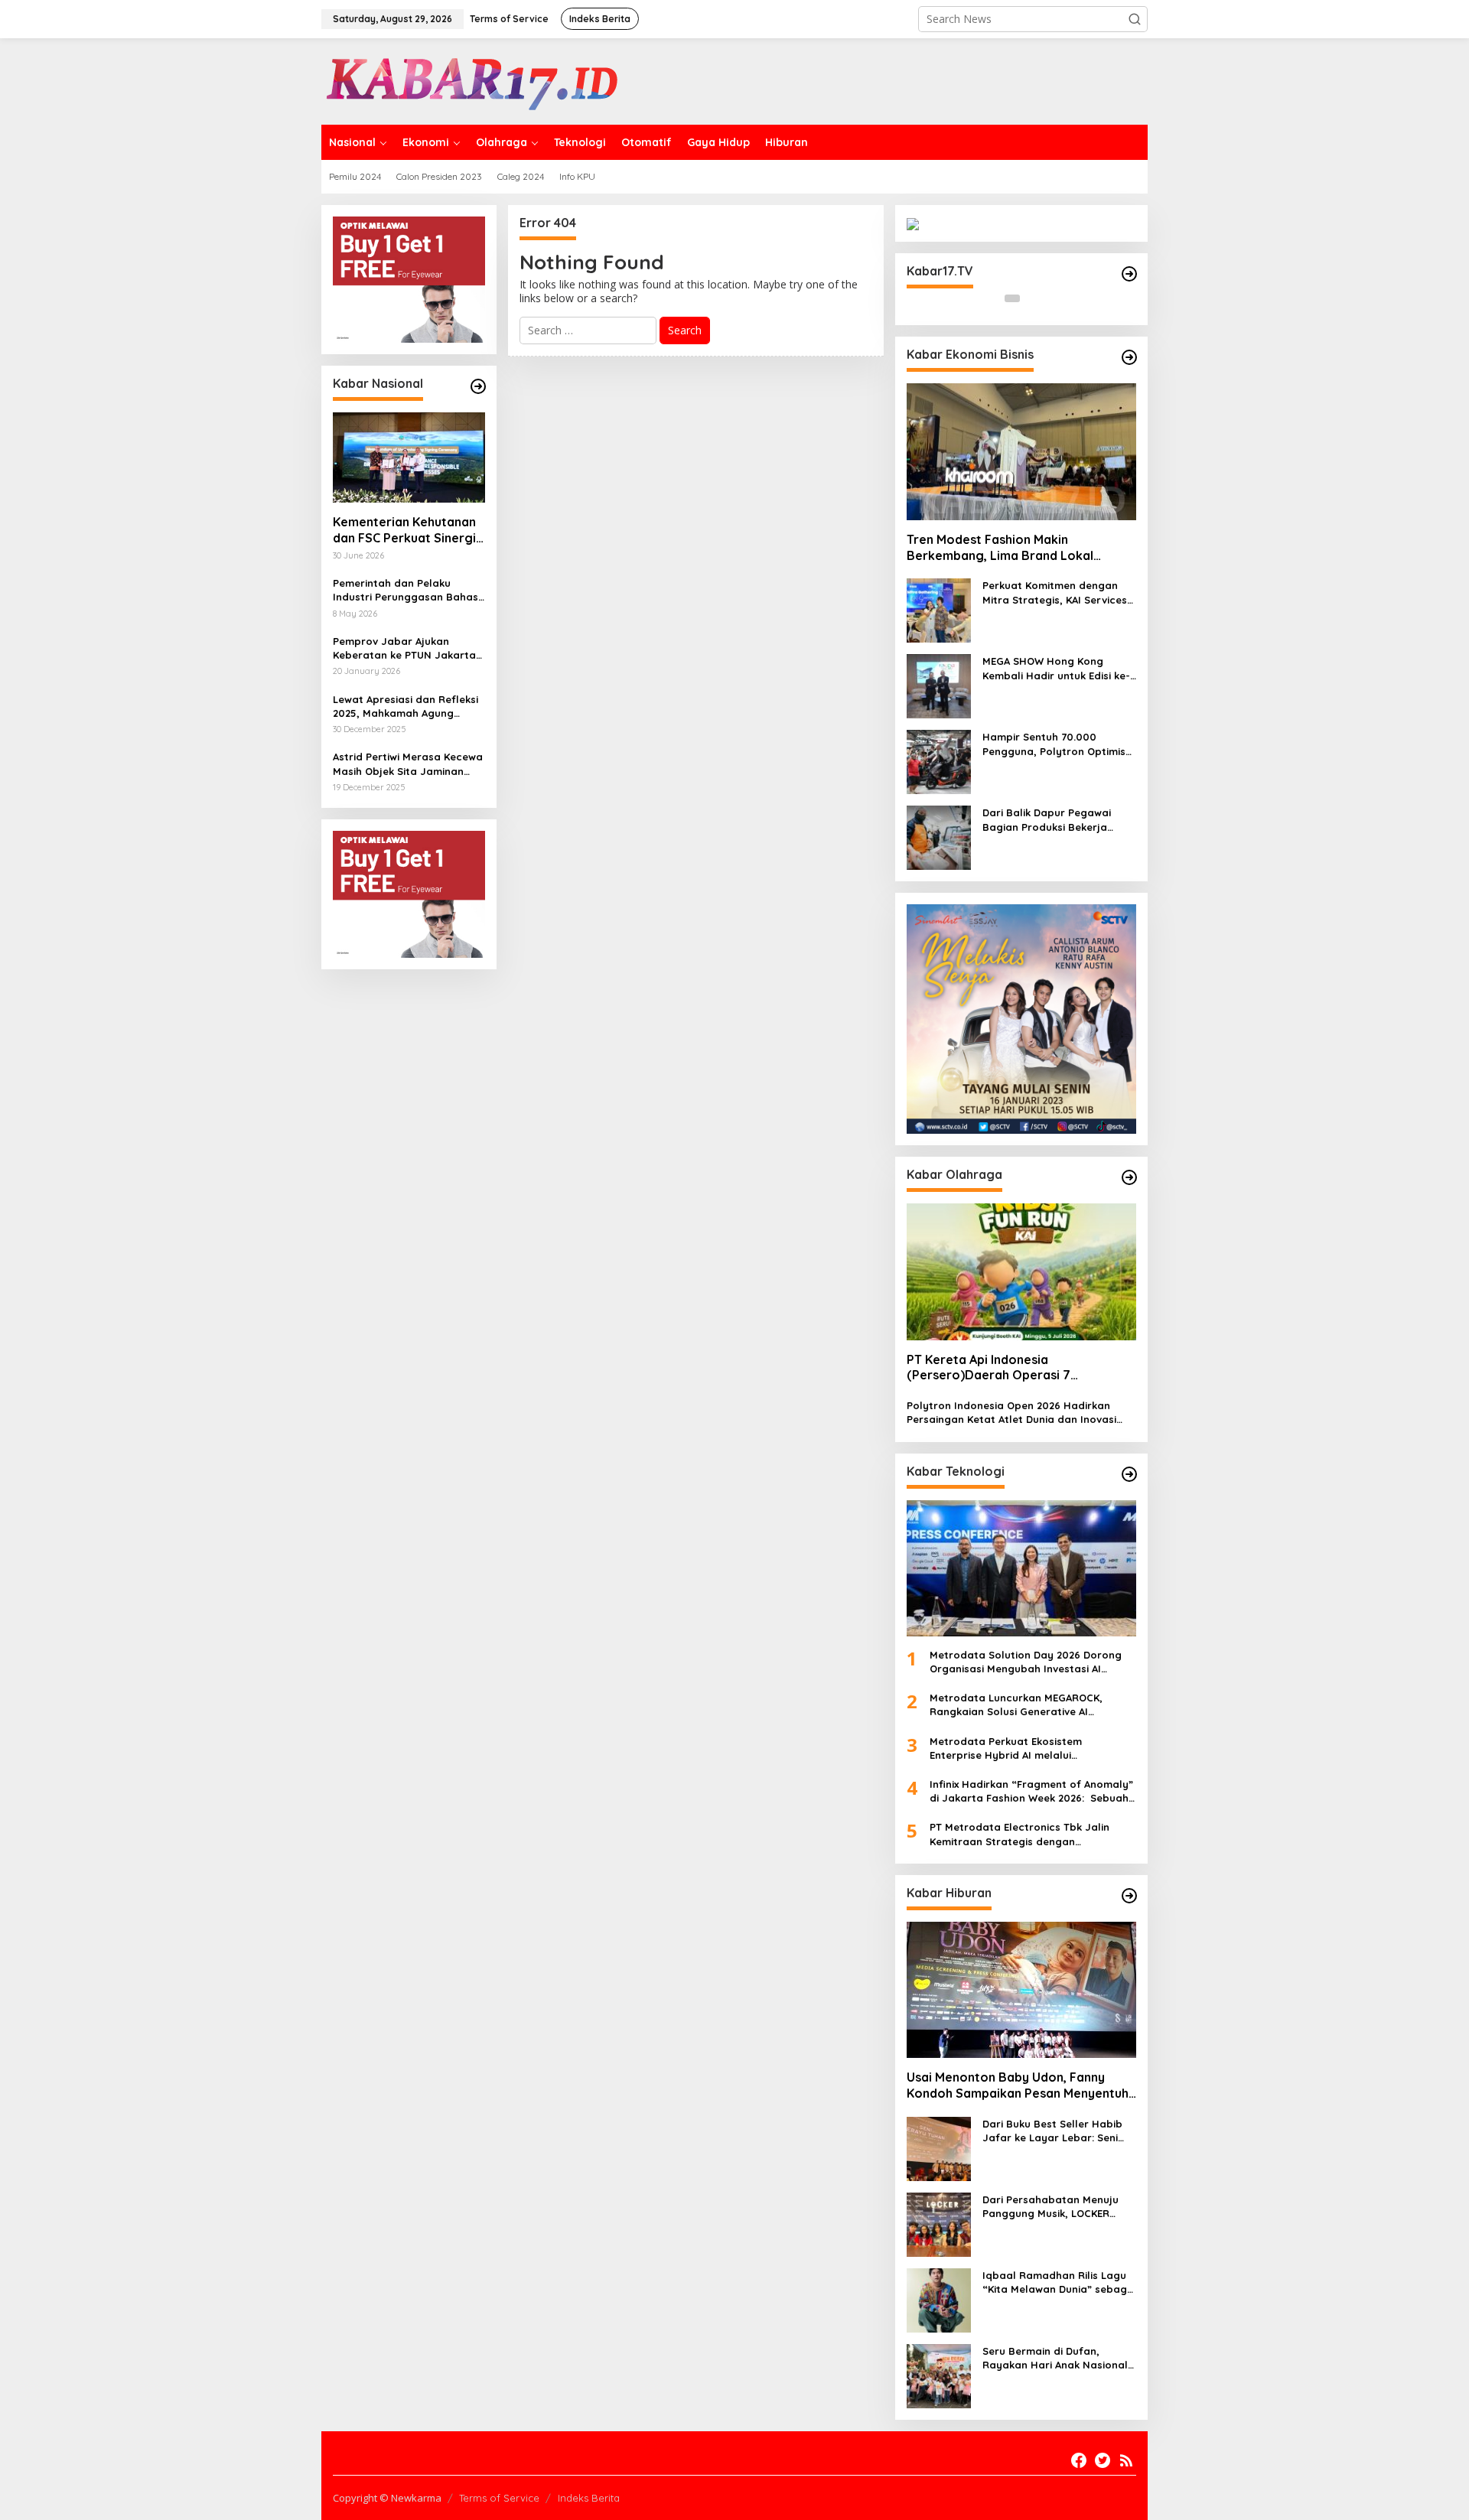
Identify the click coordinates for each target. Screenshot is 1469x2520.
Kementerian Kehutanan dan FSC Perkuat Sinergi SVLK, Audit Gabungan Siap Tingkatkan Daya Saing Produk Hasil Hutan (407, 530)
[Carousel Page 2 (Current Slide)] (1031, 298)
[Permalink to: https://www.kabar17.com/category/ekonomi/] (1129, 357)
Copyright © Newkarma (387, 2498)
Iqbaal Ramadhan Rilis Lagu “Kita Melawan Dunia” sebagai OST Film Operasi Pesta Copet (1059, 2282)
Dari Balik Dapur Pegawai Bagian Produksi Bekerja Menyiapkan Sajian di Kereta (1055, 820)
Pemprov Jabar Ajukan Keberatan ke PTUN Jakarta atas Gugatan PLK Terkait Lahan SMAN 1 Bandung (404, 648)
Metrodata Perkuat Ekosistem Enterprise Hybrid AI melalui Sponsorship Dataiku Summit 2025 (1016, 1748)
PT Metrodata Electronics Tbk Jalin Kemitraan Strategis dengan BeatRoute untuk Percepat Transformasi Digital (1020, 1834)
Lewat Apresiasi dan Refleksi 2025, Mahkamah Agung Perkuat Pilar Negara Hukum (406, 707)
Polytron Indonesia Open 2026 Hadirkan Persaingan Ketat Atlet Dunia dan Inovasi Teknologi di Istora (1011, 1413)
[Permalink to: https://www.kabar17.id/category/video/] (1129, 274)
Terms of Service (499, 2498)
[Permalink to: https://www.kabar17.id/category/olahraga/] (1129, 1177)
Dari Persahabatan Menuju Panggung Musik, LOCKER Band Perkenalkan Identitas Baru (1053, 2207)
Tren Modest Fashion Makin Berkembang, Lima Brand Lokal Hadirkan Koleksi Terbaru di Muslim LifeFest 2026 (1010, 548)
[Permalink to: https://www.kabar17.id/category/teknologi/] (1129, 1474)
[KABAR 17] (474, 80)
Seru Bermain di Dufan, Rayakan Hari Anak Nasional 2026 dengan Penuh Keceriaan (1059, 2358)
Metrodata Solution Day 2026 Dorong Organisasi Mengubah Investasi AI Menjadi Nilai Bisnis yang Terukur (1026, 1662)
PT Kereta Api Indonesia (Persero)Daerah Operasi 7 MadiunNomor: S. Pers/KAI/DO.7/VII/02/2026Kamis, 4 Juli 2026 (1015, 1368)
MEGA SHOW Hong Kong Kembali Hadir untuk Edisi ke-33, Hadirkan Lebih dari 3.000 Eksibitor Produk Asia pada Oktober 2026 (1057, 668)
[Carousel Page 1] (1012, 298)
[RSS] (1126, 2460)
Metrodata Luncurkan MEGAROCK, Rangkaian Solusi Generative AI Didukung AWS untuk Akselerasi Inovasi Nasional (1028, 1705)
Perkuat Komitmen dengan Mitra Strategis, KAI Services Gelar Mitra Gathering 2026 (1055, 593)
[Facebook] (1079, 2460)
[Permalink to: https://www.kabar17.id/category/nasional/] (478, 386)
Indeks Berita (589, 2498)
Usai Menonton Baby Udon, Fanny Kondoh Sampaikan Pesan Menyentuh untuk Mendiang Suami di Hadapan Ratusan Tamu (1018, 2085)
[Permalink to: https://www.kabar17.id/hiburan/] (1129, 1896)
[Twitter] (1103, 2460)
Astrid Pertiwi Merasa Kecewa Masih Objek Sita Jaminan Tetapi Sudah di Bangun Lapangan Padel (408, 764)
